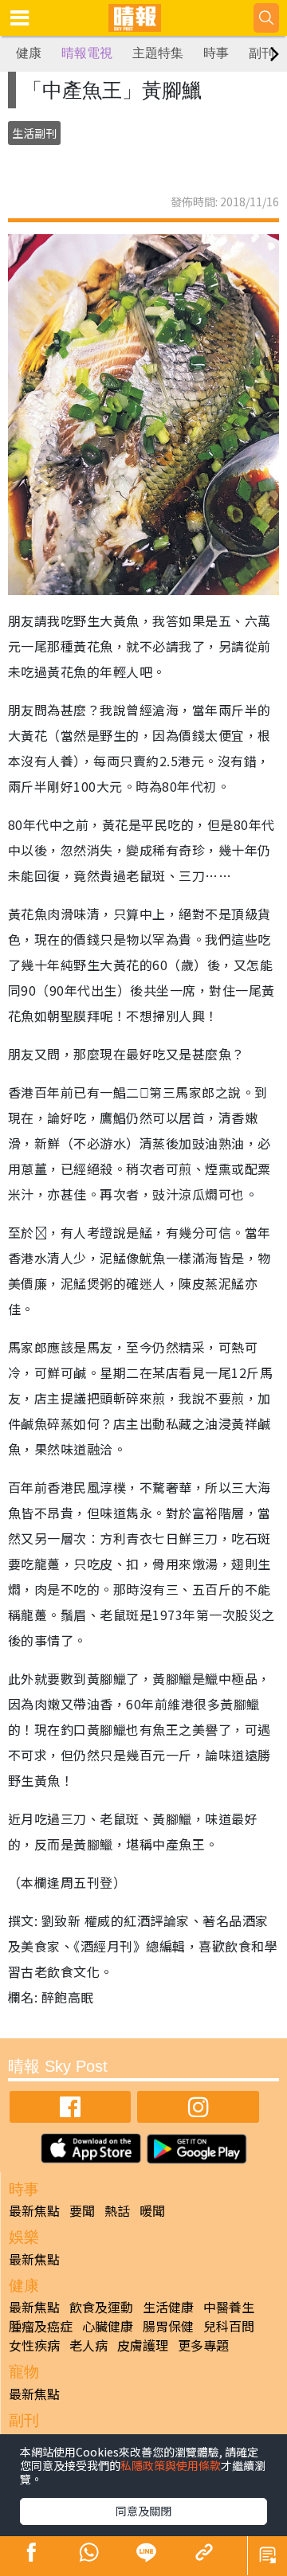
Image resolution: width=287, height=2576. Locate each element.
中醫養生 (229, 2307)
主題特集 (158, 53)
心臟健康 (108, 2326)
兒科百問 (229, 2326)
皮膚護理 (143, 2345)
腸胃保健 (168, 2326)
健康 (29, 53)
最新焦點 (34, 2210)
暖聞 (152, 2210)
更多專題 (203, 2345)
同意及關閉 (143, 2511)
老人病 (88, 2345)
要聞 (82, 2210)
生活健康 (168, 2307)
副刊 (261, 53)
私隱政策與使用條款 (171, 2465)
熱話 (117, 2210)
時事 (216, 53)
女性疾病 (34, 2345)
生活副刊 (34, 133)
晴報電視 (87, 53)
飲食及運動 (101, 2307)
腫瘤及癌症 (41, 2326)
